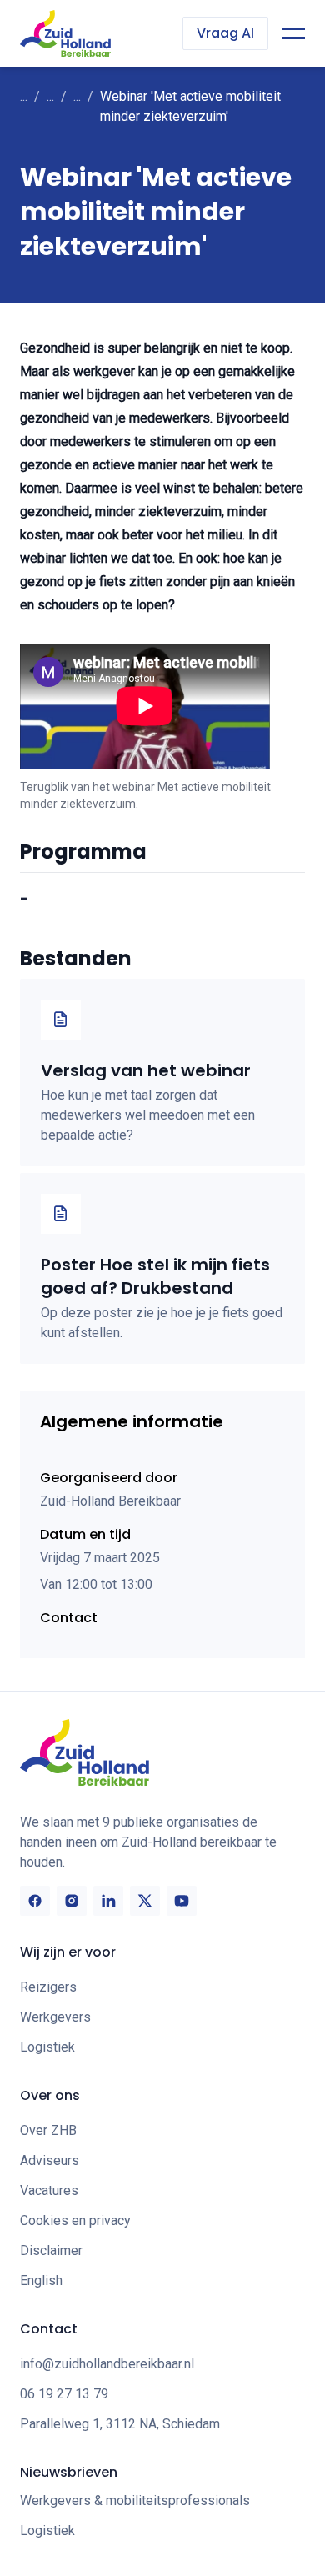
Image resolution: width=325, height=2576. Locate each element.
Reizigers (48, 1987)
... (24, 96)
